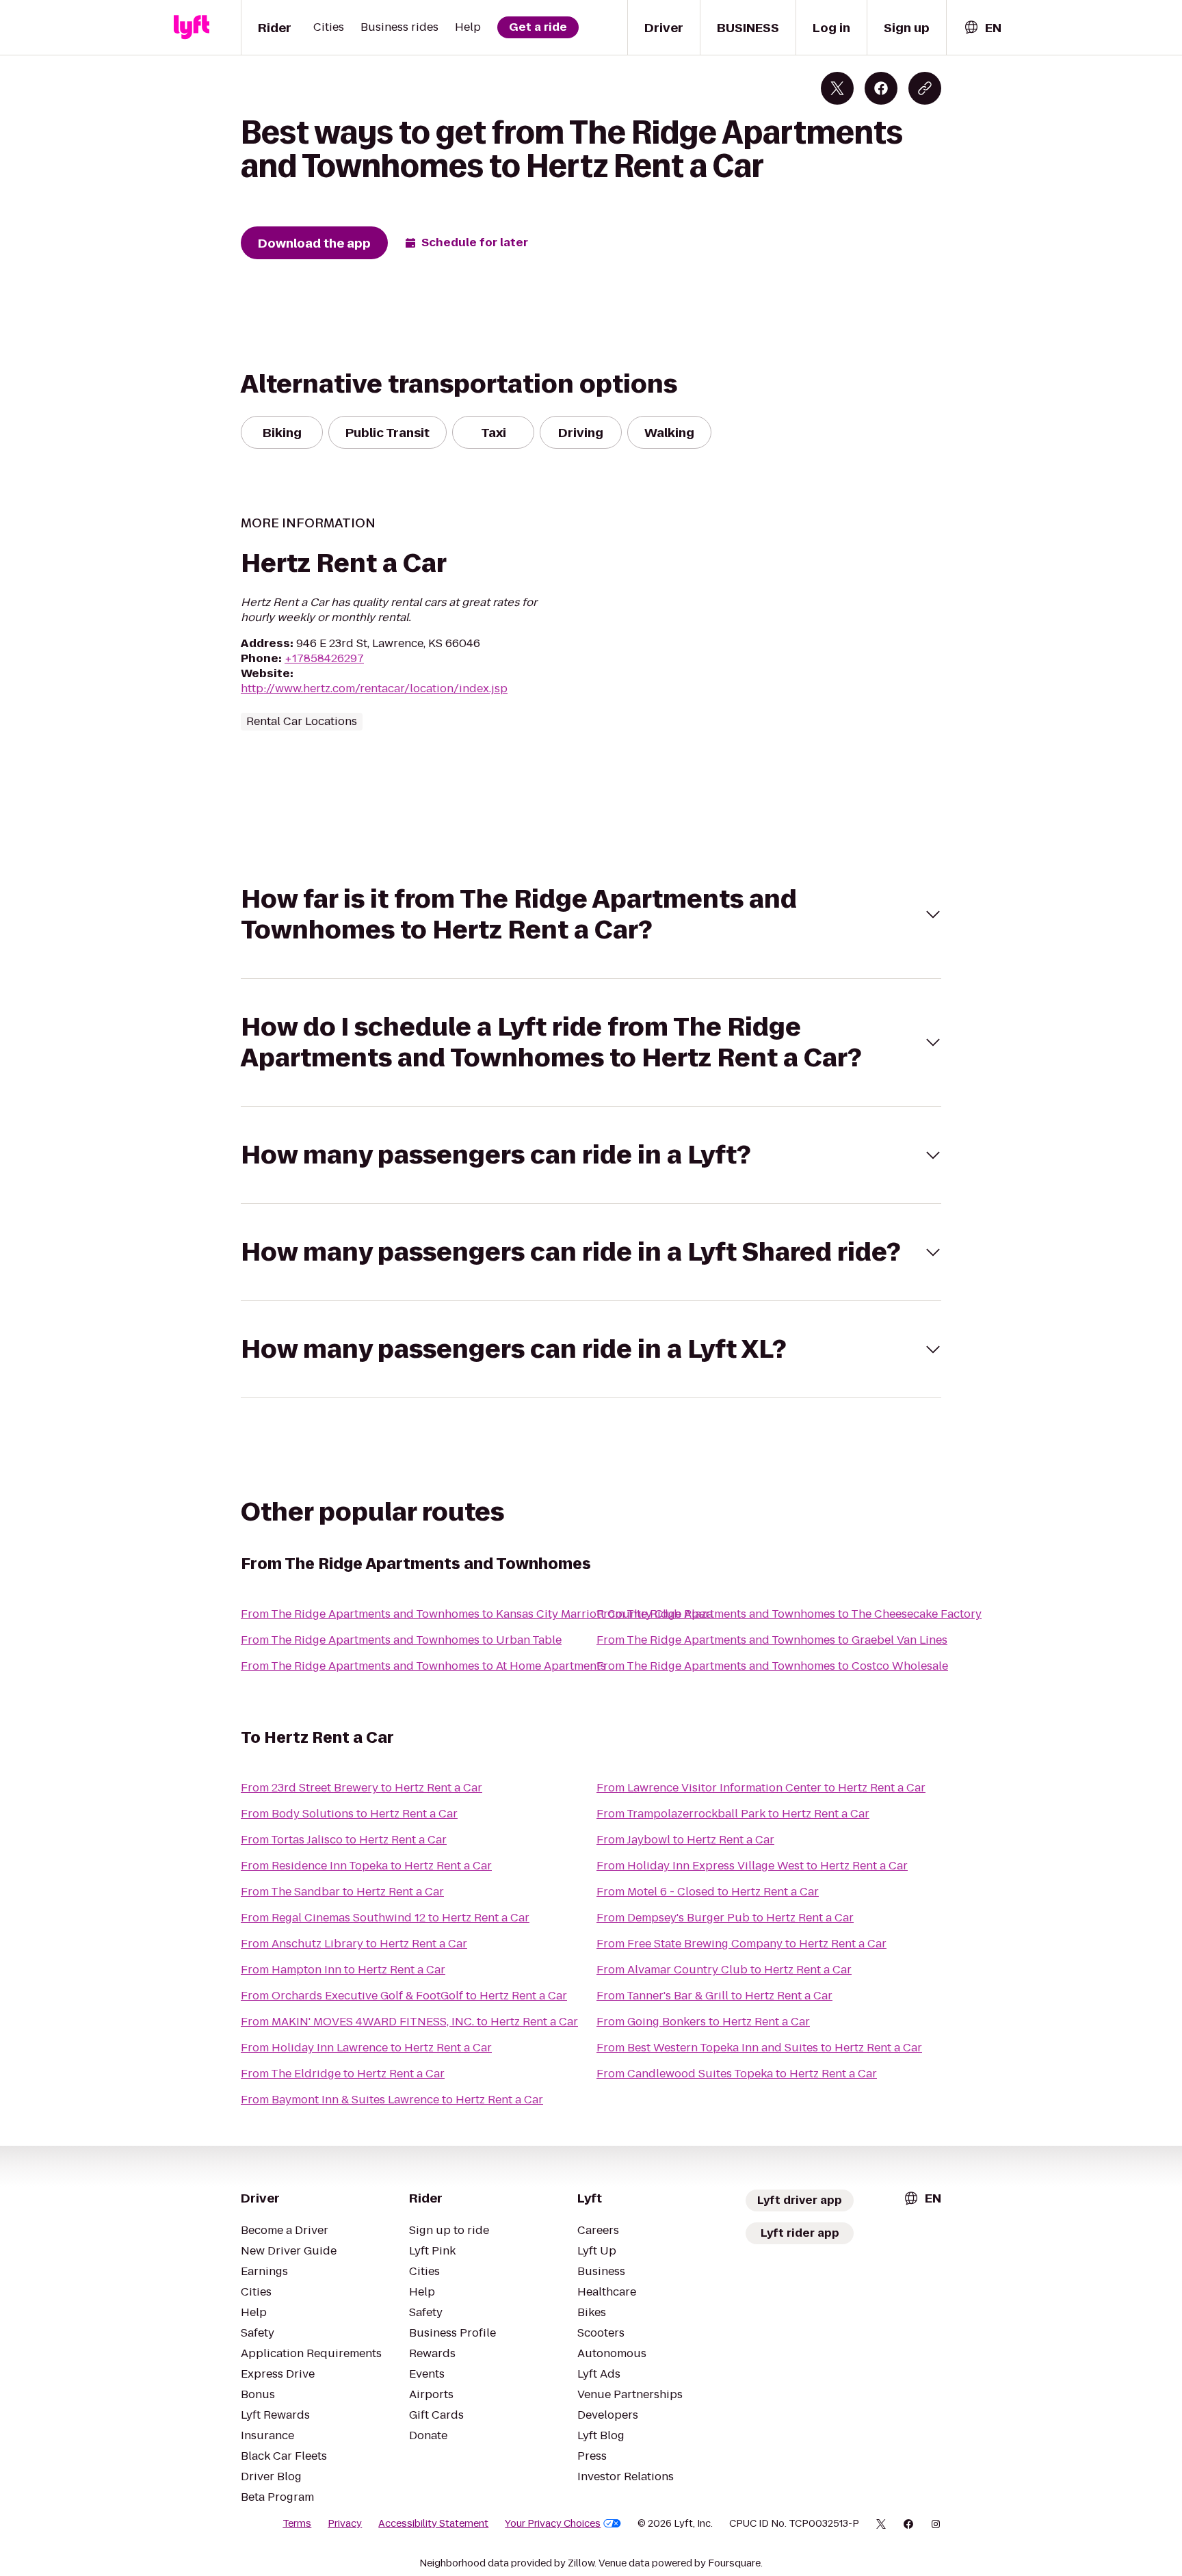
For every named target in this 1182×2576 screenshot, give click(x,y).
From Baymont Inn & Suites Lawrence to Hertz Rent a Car (392, 2100)
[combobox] (982, 28)
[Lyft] (192, 27)
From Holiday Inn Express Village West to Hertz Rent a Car (752, 1866)
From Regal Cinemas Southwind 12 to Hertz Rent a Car (385, 1918)
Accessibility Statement (433, 2523)
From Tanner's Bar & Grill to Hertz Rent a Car (714, 1996)
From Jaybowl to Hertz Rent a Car (685, 1840)
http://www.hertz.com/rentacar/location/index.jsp (374, 688)
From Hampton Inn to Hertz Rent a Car (343, 1970)
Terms (297, 2523)
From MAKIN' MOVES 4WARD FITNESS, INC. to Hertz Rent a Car (409, 2022)
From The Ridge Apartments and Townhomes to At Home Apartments (423, 1666)
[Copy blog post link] (925, 88)
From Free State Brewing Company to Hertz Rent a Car (741, 1944)
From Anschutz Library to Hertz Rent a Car (354, 1944)
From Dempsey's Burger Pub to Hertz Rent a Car (725, 1918)
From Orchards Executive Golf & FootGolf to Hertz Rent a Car (404, 1996)
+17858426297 (324, 658)
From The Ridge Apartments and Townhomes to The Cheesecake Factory (789, 1614)
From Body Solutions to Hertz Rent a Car (349, 1814)
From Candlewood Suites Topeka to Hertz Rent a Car (737, 2074)
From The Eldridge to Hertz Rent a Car (343, 2074)
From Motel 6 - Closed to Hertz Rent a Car (708, 1892)
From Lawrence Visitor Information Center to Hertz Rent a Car (761, 1788)
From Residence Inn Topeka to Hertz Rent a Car (366, 1866)
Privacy (345, 2523)
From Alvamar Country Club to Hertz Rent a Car (724, 1970)
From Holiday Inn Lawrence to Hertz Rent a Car (366, 2048)
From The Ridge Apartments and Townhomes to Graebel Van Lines (772, 1640)
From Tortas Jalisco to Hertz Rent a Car (344, 1840)
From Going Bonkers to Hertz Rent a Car (703, 2022)
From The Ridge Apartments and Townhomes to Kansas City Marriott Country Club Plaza (477, 1614)
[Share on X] (837, 88)
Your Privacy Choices (553, 2523)
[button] (591, 915)
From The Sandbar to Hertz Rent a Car (342, 1892)
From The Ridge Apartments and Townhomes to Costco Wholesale (772, 1666)
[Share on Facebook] (881, 88)
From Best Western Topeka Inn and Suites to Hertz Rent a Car (759, 2048)
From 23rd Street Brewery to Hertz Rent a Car (362, 1788)
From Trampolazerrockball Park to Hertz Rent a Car (733, 1814)
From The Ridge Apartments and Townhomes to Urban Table (401, 1640)
